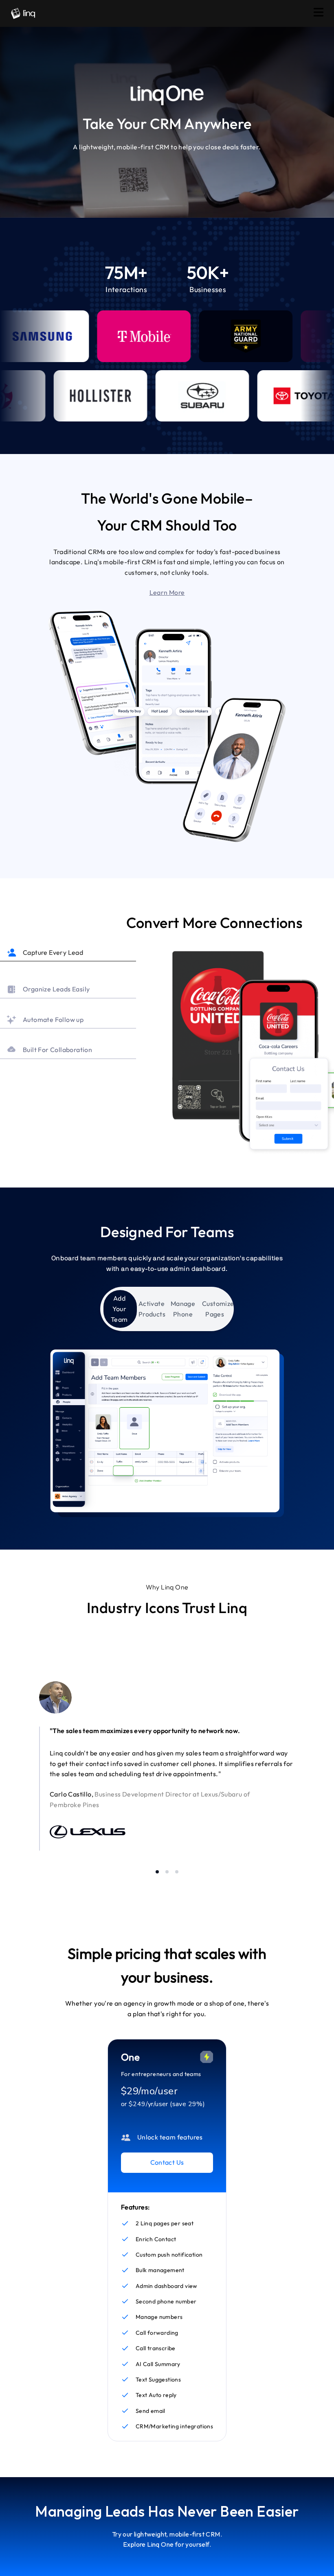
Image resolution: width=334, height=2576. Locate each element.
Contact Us (167, 2162)
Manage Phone (183, 1309)
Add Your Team (119, 1309)
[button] (167, 593)
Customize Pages (216, 1309)
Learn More (167, 592)
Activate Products (152, 1309)
